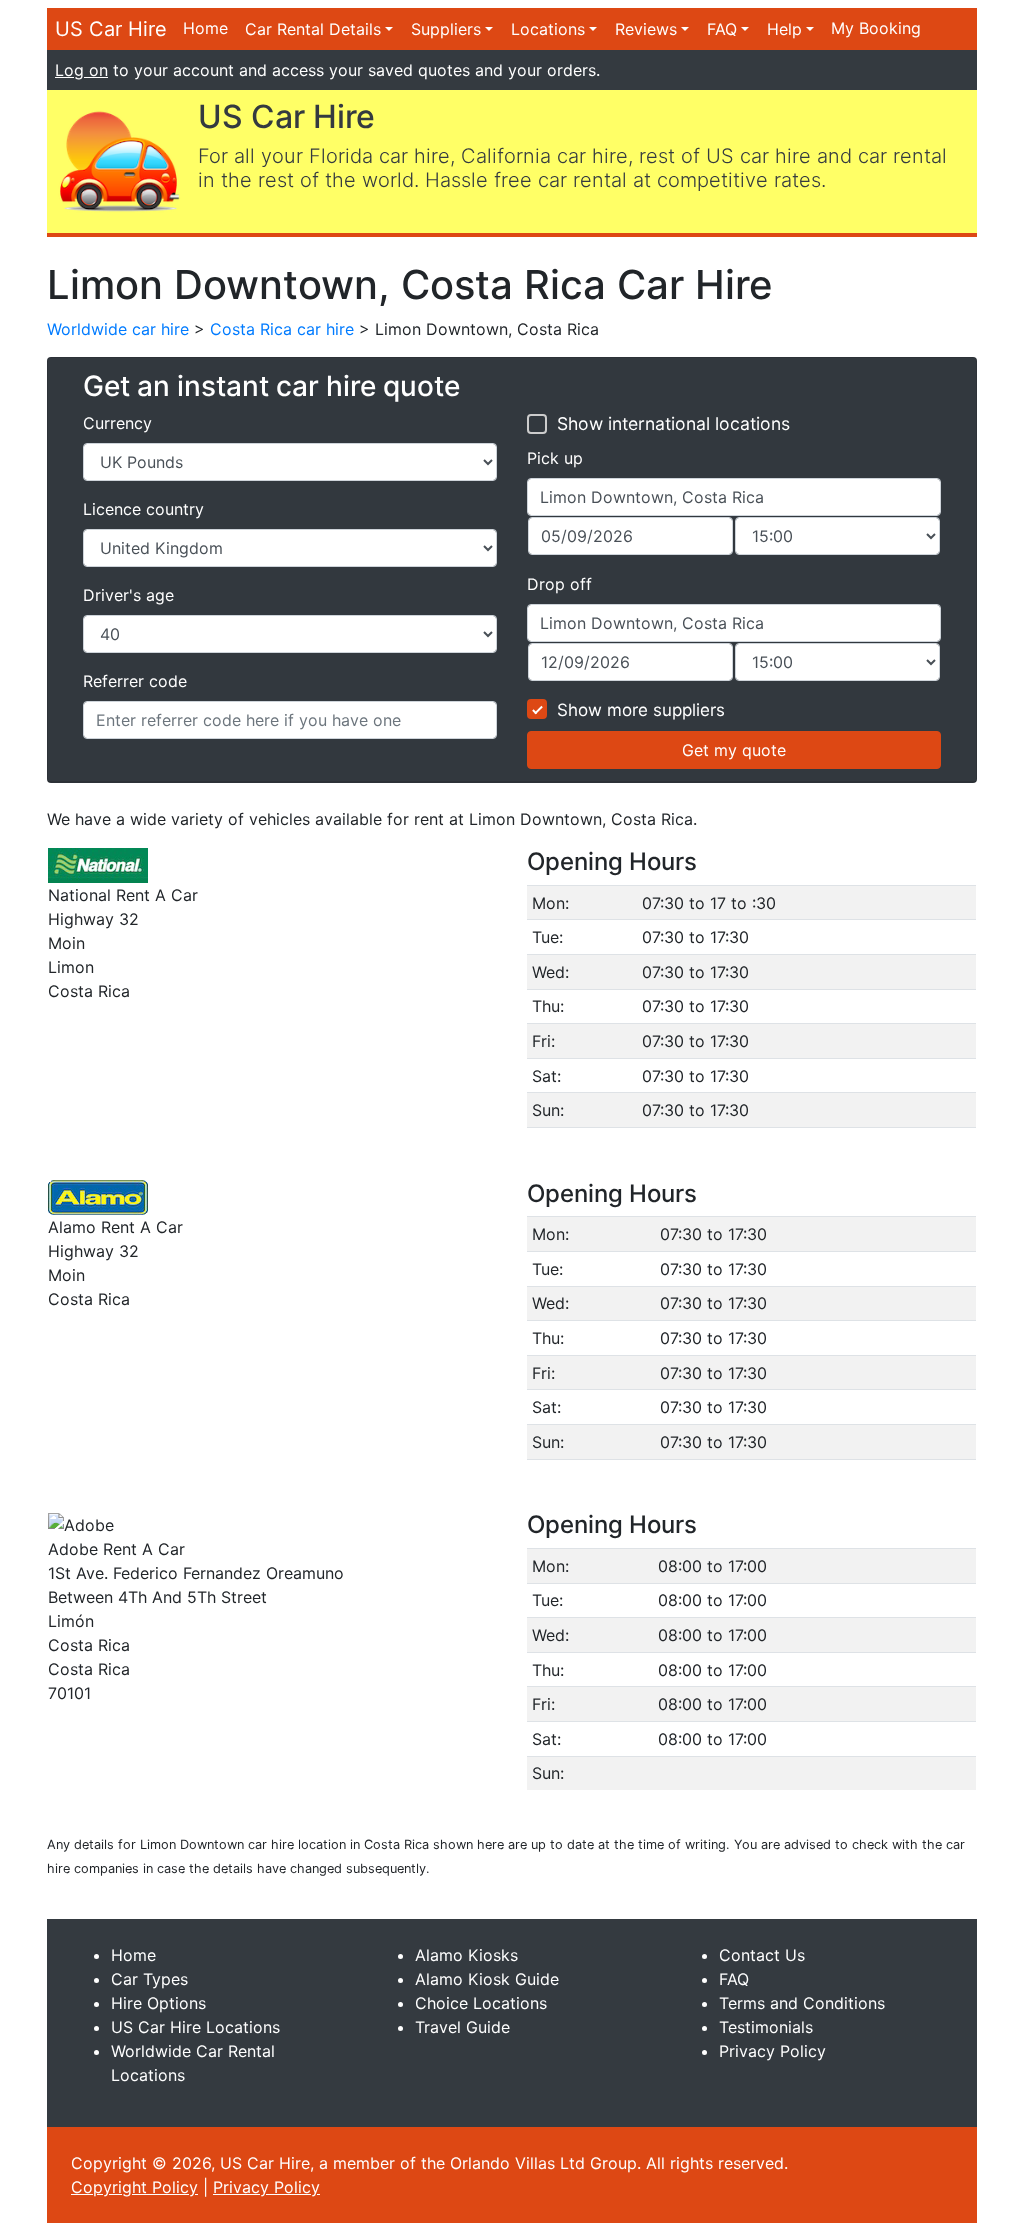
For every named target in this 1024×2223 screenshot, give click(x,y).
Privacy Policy (772, 2051)
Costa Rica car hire (282, 329)
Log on (81, 70)
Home (205, 28)
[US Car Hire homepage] (118, 160)
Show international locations (673, 423)
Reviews (646, 29)
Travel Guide (462, 2027)
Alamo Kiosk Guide (487, 1979)
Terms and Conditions (802, 2003)
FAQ (722, 29)
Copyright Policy (134, 2187)
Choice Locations (481, 2003)
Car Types (149, 1979)
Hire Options (158, 2003)
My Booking (876, 28)
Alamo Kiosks (466, 1955)
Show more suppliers (641, 710)
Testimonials (766, 2027)
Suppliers (446, 29)
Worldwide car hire (118, 329)
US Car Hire (111, 29)
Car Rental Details (313, 29)
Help (784, 29)
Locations (548, 29)
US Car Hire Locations (195, 2027)
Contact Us (762, 1955)
